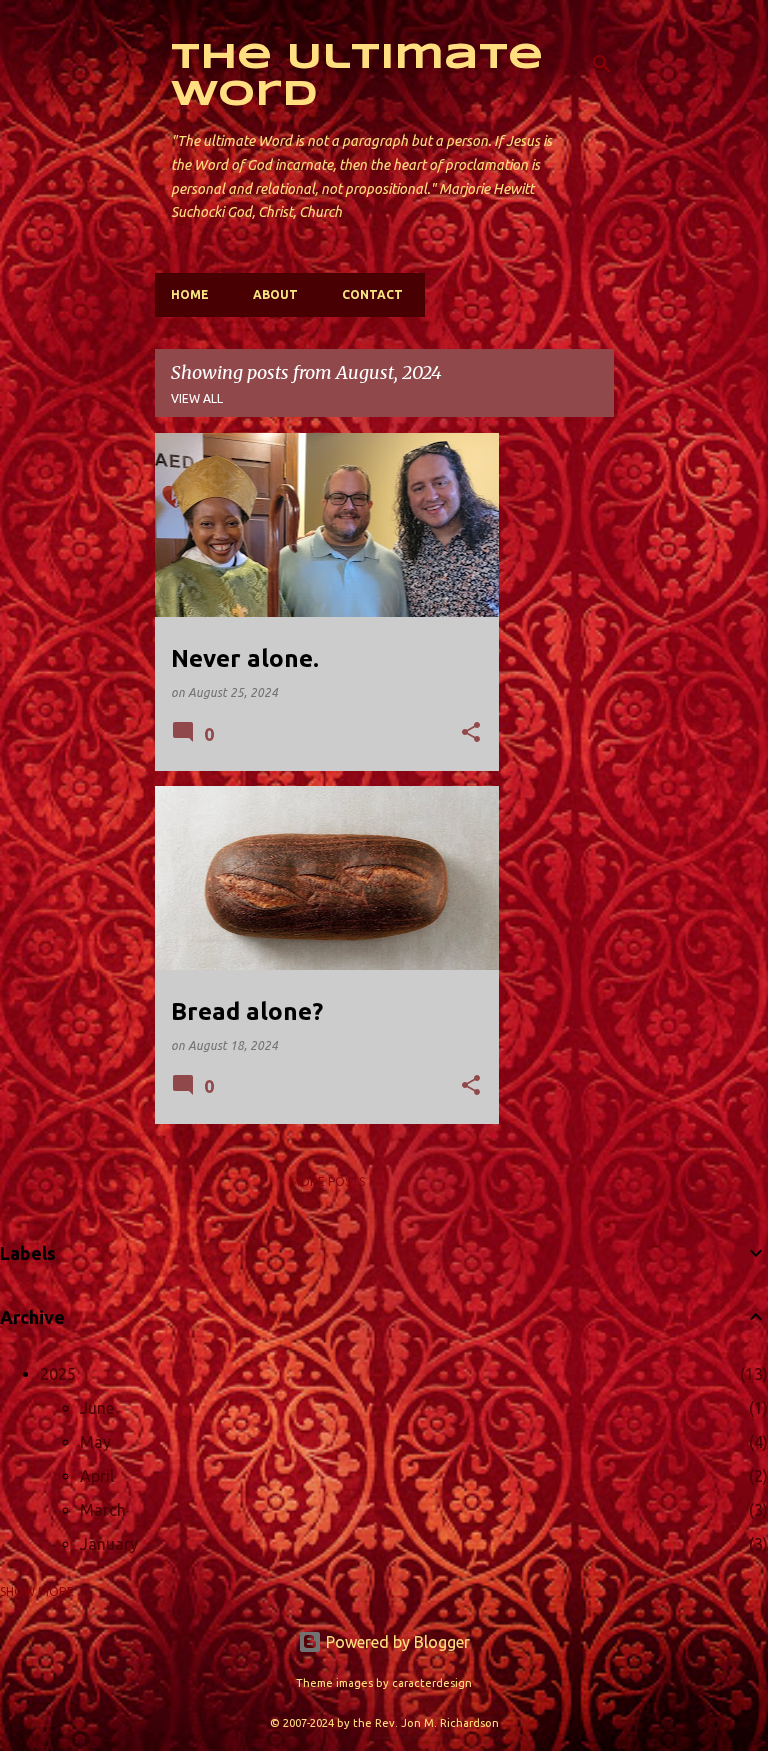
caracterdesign (432, 1683)
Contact (372, 294)
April (97, 1476)
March (103, 1510)
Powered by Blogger (396, 1642)
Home (190, 294)
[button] (471, 733)
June (97, 1408)
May (95, 1442)
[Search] (602, 64)
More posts (327, 1181)
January (109, 1544)
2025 (58, 1374)
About (275, 294)
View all (197, 398)
